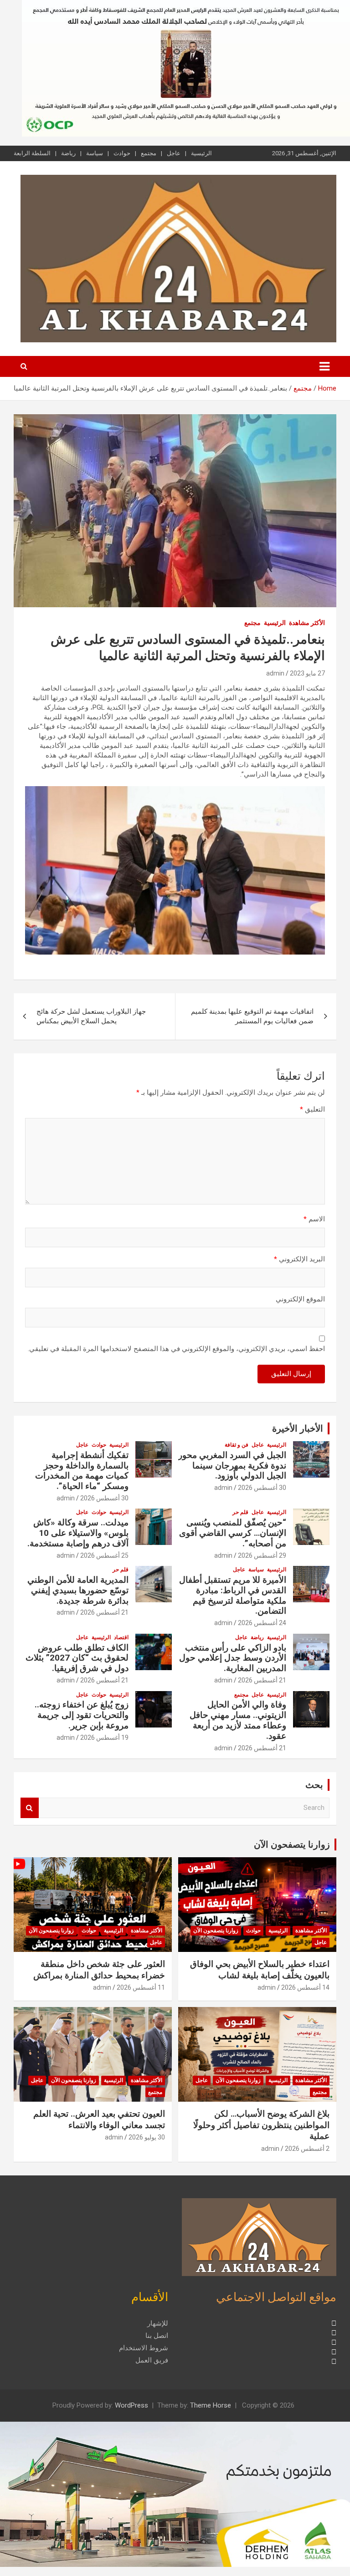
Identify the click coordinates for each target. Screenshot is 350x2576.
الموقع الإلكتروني (300, 1299)
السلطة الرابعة (32, 153)
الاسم (314, 1219)
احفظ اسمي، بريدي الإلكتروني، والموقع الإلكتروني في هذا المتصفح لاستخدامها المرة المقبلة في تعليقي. (176, 1349)
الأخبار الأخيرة (298, 1428)
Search (30, 1808)
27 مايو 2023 (307, 673)
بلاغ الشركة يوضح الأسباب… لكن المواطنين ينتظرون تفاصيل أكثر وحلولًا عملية (261, 2125)
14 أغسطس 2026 (305, 1987)
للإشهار (158, 2323)
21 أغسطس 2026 (104, 1612)
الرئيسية (201, 153)
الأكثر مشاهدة (307, 623)
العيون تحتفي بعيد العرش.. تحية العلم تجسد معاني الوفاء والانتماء (99, 2119)
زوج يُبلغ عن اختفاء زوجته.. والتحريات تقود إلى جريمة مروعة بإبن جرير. (82, 1715)
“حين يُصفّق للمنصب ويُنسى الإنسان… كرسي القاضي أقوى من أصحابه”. (233, 1533)
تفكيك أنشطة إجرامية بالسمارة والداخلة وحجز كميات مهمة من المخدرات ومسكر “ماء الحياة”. (82, 1471)
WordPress (131, 2405)
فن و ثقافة (237, 1445)
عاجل (174, 153)
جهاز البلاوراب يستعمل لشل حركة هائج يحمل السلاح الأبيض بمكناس (91, 1016)
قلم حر (240, 1512)
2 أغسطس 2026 (307, 2149)
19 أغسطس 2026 (104, 1738)
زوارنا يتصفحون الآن (292, 1844)
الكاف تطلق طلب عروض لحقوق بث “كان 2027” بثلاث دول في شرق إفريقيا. (77, 1658)
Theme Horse (211, 2405)
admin (275, 673)
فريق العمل (152, 2360)
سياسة (95, 153)
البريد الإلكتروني (299, 1259)
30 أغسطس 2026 (262, 1488)
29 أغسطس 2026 (262, 1555)
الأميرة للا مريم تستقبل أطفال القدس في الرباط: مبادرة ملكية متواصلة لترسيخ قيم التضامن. (233, 1595)
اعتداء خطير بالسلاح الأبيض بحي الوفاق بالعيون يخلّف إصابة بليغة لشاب (260, 1970)
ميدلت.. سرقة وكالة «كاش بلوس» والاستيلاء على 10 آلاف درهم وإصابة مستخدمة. (78, 1533)
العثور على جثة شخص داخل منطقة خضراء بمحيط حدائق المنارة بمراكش (99, 1970)
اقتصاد (121, 1637)
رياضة (68, 153)
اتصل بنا (157, 2336)
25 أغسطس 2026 (104, 1555)
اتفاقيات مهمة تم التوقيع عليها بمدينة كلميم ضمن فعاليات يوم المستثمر (252, 1016)
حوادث (122, 153)
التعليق (312, 1109)
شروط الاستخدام (144, 2348)
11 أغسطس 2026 (141, 1987)
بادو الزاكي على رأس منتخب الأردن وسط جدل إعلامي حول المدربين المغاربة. (233, 1658)
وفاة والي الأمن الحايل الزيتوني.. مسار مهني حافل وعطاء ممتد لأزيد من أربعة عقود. (238, 1720)
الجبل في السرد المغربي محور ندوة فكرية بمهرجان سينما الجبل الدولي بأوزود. (232, 1466)
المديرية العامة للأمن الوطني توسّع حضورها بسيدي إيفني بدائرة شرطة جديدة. (78, 1590)
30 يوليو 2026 (147, 2137)
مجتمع (149, 153)
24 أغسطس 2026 (262, 1623)
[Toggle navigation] (324, 366)
